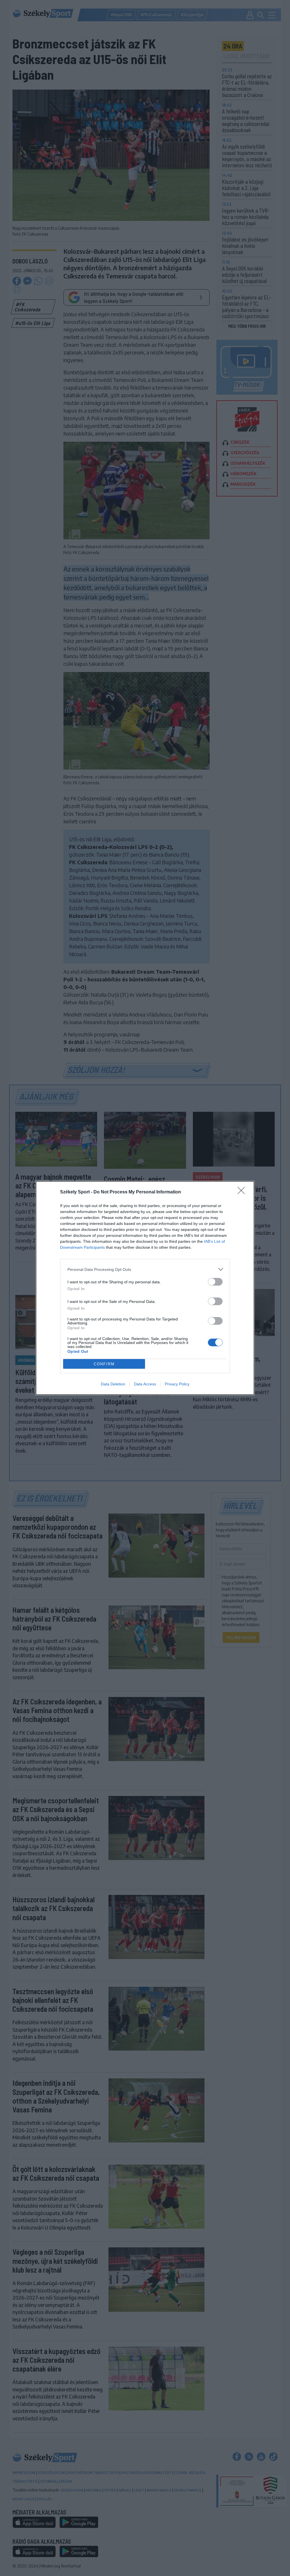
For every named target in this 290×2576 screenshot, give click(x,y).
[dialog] (145, 1288)
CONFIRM (104, 1364)
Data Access (145, 1384)
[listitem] (145, 1269)
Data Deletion (113, 1384)
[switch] (215, 1282)
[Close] (243, 1192)
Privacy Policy (177, 1384)
